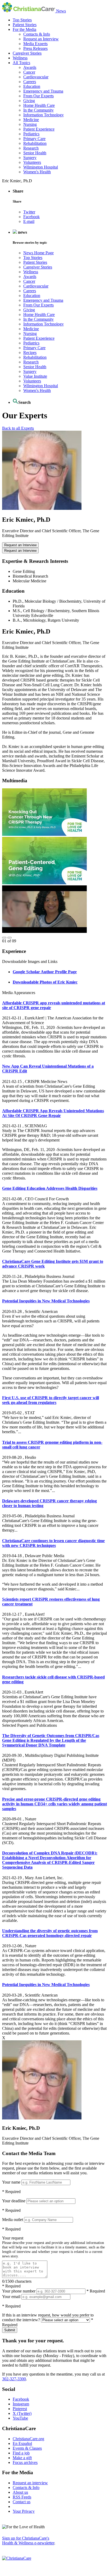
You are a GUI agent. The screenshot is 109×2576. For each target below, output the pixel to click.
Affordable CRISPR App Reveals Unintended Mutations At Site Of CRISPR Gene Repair (53, 1113)
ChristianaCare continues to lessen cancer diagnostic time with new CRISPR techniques (53, 1543)
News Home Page (38, 253)
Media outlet (13, 2220)
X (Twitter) (22, 2413)
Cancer (29, 72)
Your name (11, 2182)
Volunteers (32, 162)
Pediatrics (31, 134)
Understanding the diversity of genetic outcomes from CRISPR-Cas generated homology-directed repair (50, 1933)
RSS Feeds (22, 2497)
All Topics (21, 63)
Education (32, 86)
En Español (22, 2443)
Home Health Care (39, 105)
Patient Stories (25, 25)
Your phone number (19, 2291)
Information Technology (44, 115)
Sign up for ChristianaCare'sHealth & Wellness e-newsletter (28, 2541)
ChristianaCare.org (28, 2439)
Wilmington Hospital (41, 167)
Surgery (30, 158)
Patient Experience (39, 129)
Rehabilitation (35, 143)
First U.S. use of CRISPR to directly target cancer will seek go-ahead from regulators (51, 1400)
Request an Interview (41, 39)
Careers (30, 82)
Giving (29, 101)
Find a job (21, 2453)
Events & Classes (27, 2448)
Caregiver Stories (27, 53)
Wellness (20, 58)
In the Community (38, 110)
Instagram (21, 2404)
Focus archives (25, 2462)
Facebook (31, 217)
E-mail (29, 221)
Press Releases (35, 48)
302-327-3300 (14, 2379)
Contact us (22, 2502)
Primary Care (34, 139)
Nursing (30, 124)
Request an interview (30, 2483)
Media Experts (35, 44)
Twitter (29, 212)
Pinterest (20, 2409)
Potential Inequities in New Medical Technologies (46, 1301)
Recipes (30, 352)
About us (20, 2492)
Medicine (31, 120)
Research (31, 148)
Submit (10, 2330)
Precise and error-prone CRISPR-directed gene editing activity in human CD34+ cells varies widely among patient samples (54, 1804)
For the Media (24, 29)
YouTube (20, 2418)
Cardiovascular (36, 77)
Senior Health (35, 153)
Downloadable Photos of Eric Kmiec (45, 982)
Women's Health (37, 172)
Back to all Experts (18, 428)
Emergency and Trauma (43, 91)
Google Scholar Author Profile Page (45, 972)
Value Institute (35, 376)
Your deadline (14, 2201)
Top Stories (22, 20)
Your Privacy (24, 2511)
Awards (30, 67)
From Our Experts (38, 96)
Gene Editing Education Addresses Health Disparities (50, 1188)
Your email (11, 2297)
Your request (13, 2238)
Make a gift (22, 2458)
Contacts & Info (37, 34)
